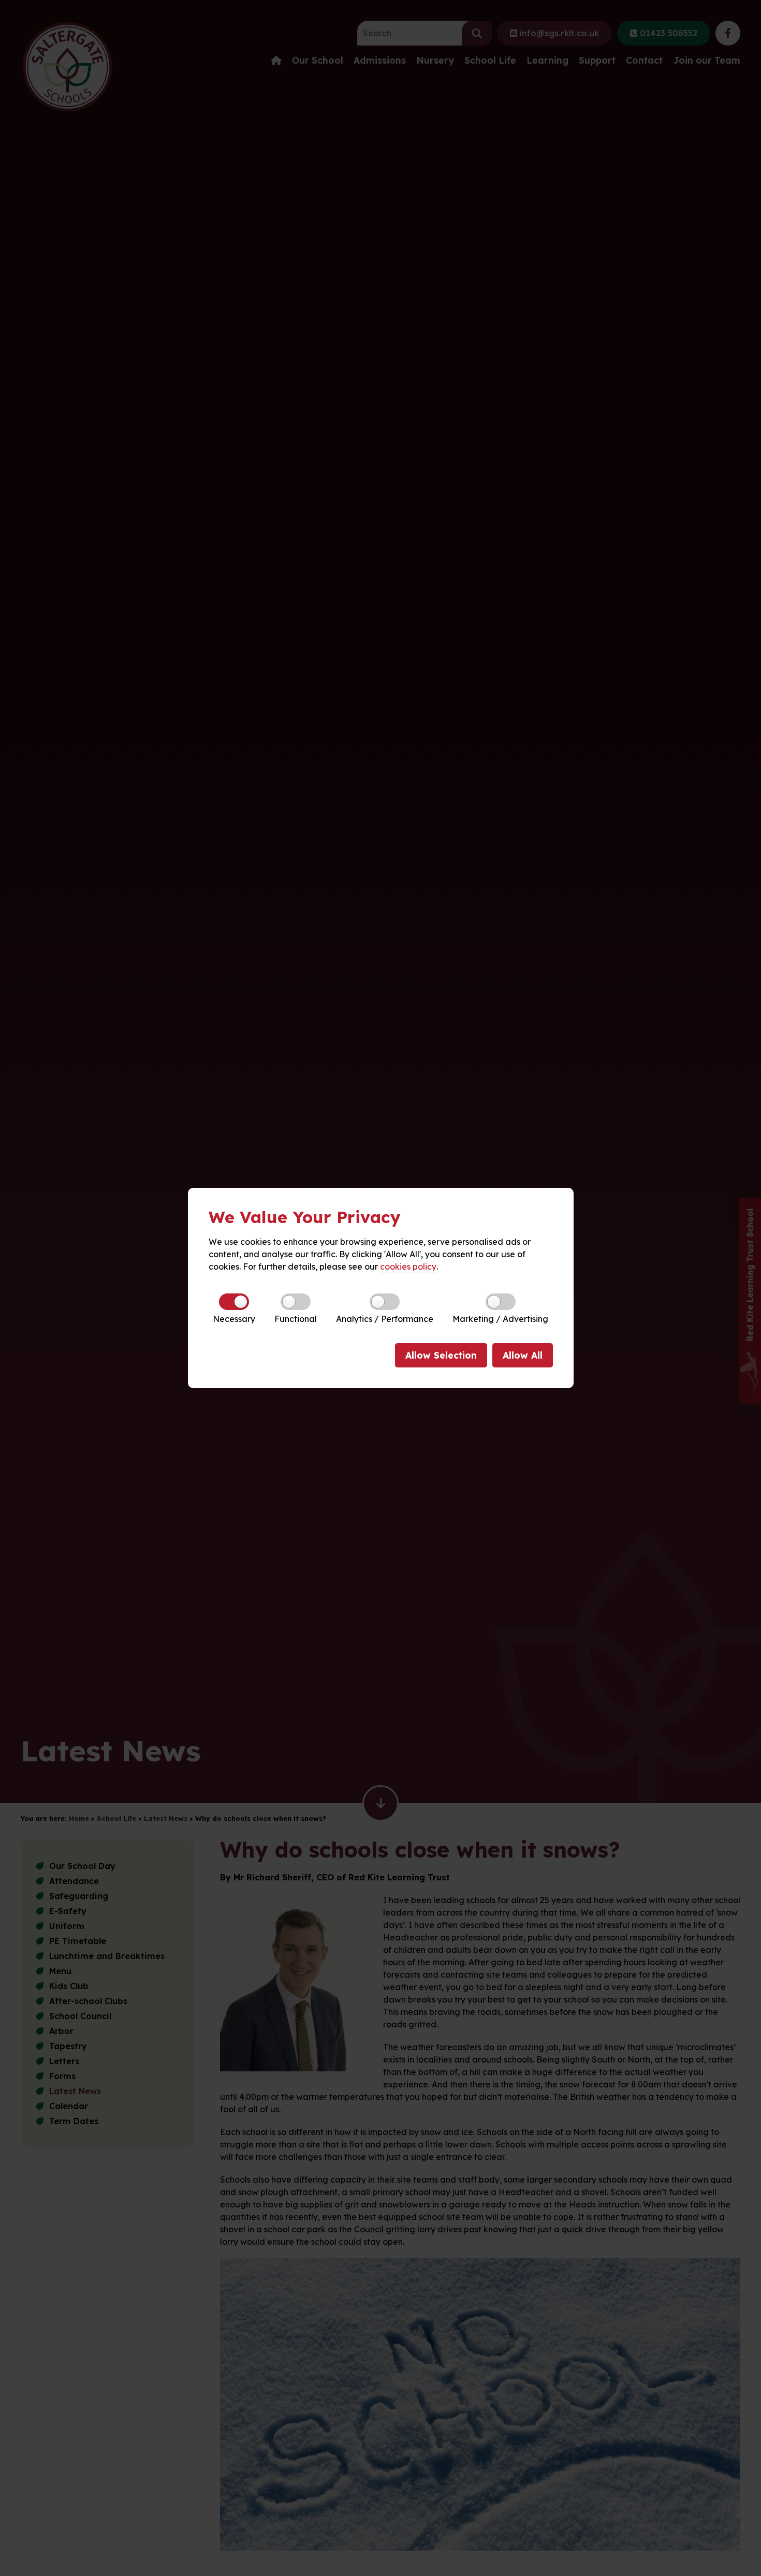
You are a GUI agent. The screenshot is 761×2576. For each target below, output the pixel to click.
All (523, 1355)
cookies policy (408, 1267)
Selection (441, 1355)
